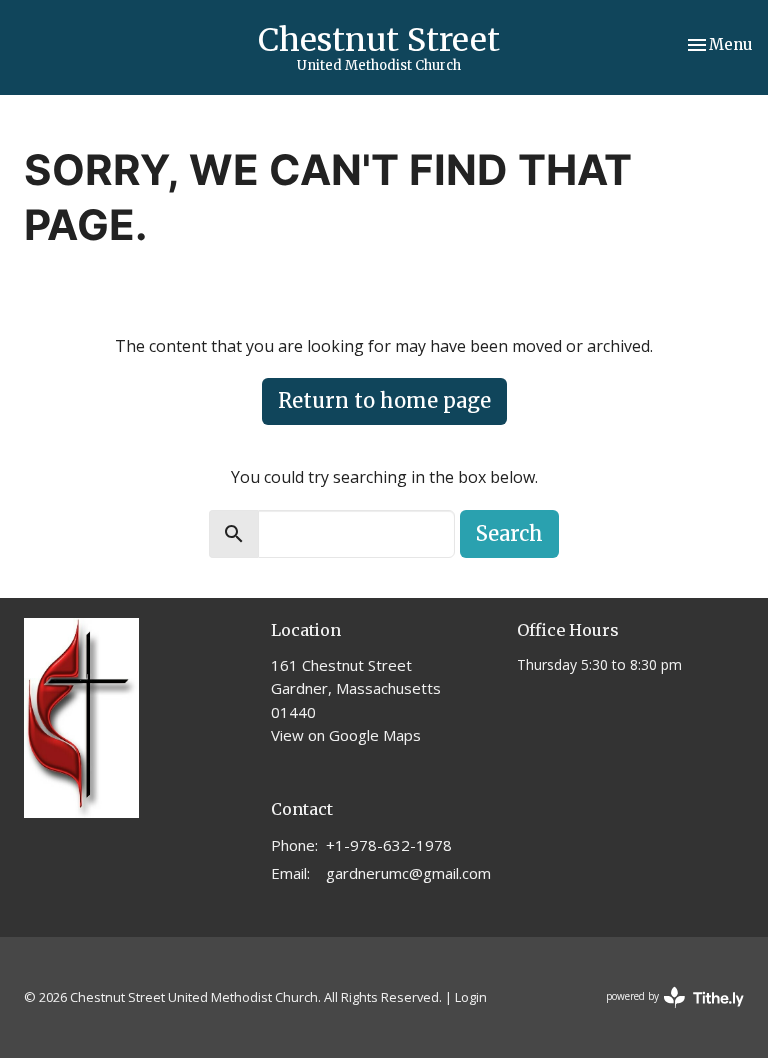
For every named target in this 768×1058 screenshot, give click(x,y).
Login (471, 997)
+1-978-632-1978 (389, 845)
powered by (664, 1013)
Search (509, 533)
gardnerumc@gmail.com (408, 873)
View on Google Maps (346, 735)
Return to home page (384, 400)
